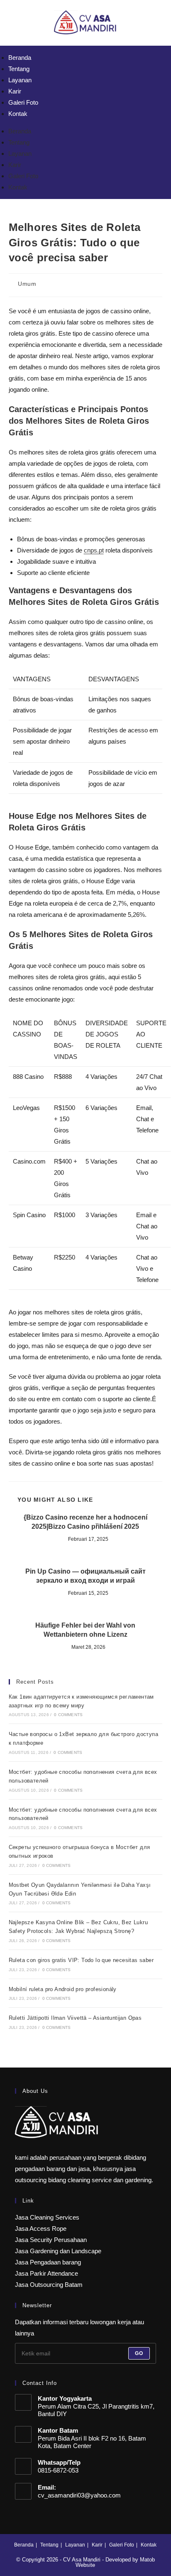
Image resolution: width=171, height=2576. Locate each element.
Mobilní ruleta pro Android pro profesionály (63, 1989)
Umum (27, 284)
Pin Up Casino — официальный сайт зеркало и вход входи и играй (85, 1576)
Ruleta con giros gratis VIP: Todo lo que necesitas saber (81, 1960)
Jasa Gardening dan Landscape (58, 2251)
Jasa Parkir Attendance (46, 2273)
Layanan (20, 80)
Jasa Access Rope (41, 2229)
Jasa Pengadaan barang (48, 2262)
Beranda (20, 58)
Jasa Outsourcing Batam (49, 2285)
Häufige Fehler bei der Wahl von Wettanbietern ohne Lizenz (85, 1630)
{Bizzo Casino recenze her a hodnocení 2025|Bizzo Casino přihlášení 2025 (85, 1522)
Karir (15, 91)
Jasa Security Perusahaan (51, 2240)
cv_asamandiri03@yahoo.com (79, 2495)
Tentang (19, 69)
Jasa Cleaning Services (47, 2217)
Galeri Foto (23, 102)
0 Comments (68, 1715)
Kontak (18, 114)
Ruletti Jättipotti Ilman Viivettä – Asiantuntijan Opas (75, 2018)
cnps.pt (94, 550)
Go (139, 2353)
